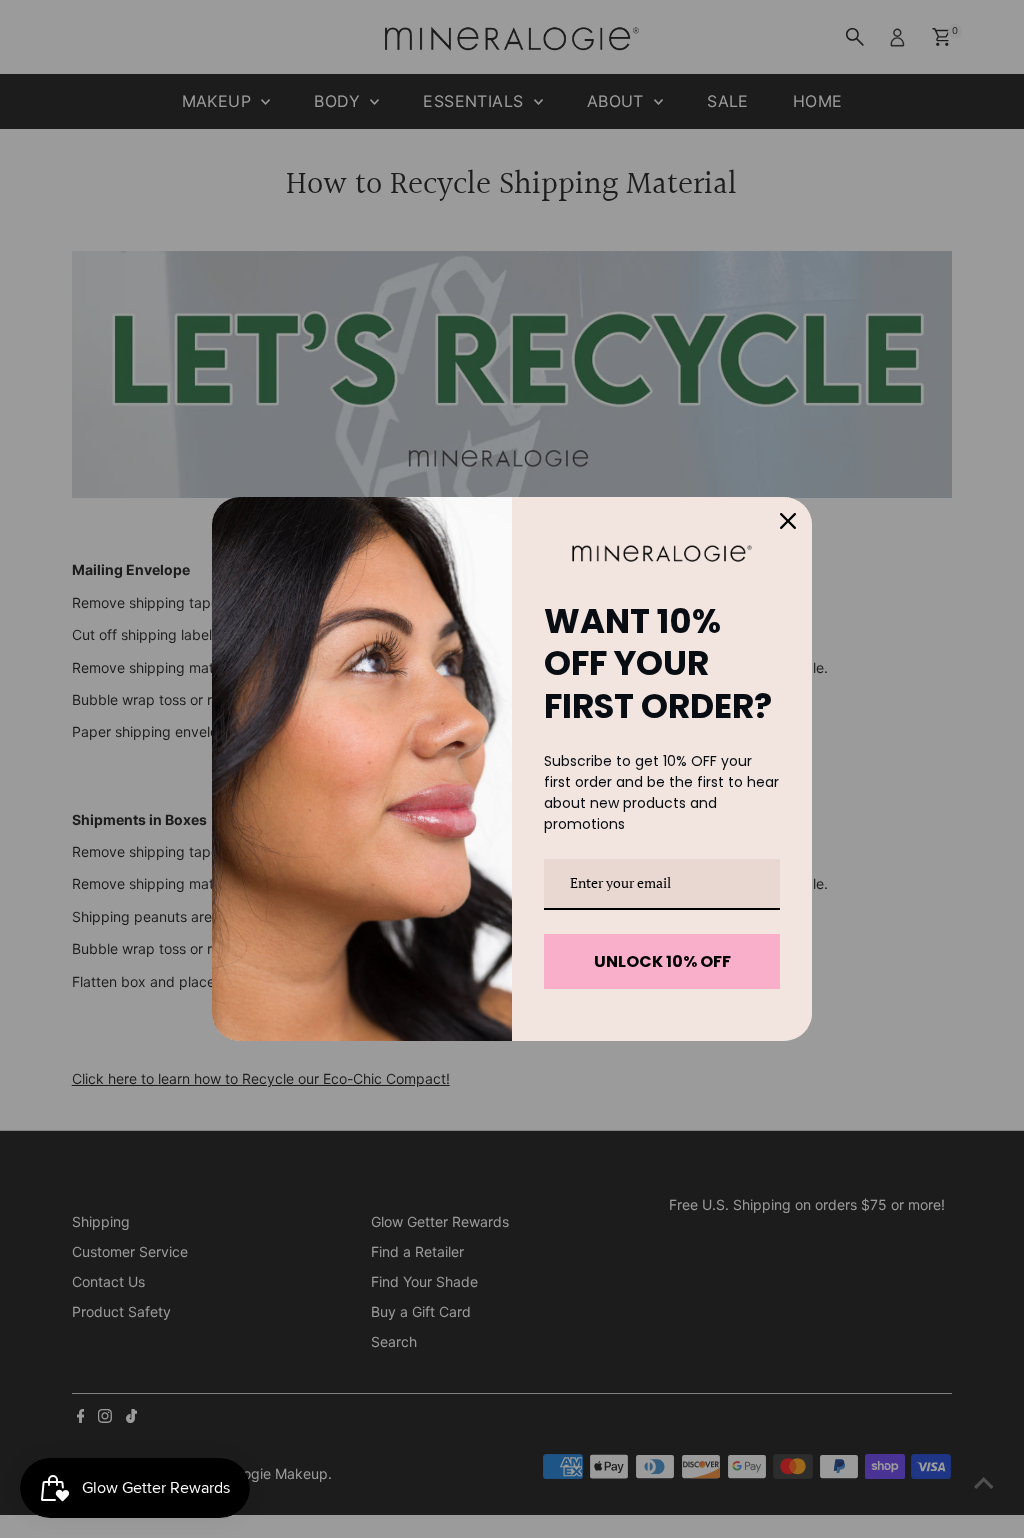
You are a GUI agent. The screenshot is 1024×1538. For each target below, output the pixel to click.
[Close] (788, 521)
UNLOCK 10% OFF (662, 961)
